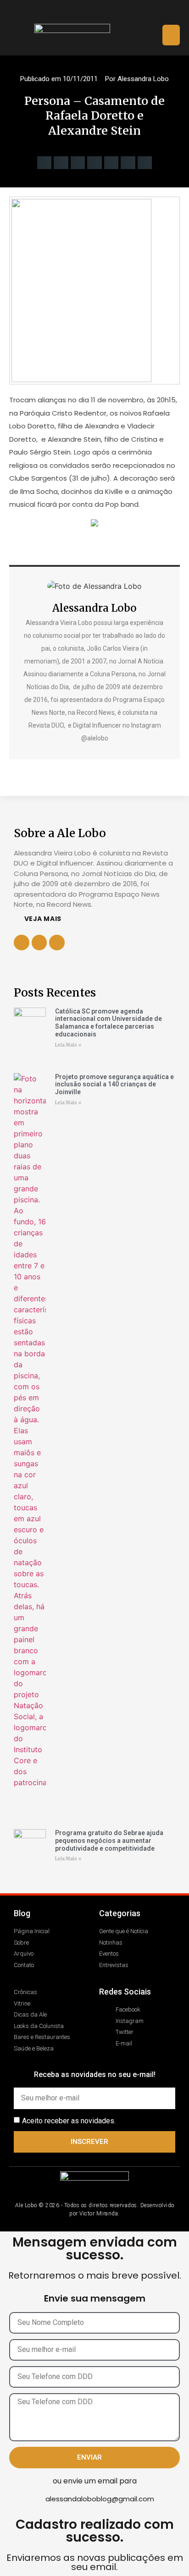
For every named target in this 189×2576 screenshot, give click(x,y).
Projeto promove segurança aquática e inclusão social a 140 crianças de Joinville (114, 1085)
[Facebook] (69, 12)
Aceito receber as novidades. (69, 2121)
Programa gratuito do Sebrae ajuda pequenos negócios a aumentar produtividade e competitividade (109, 1841)
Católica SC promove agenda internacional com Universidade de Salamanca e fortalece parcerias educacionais (108, 1023)
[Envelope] (120, 12)
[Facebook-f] (39, 943)
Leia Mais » (68, 1045)
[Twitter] (103, 12)
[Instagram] (86, 12)
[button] (171, 35)
